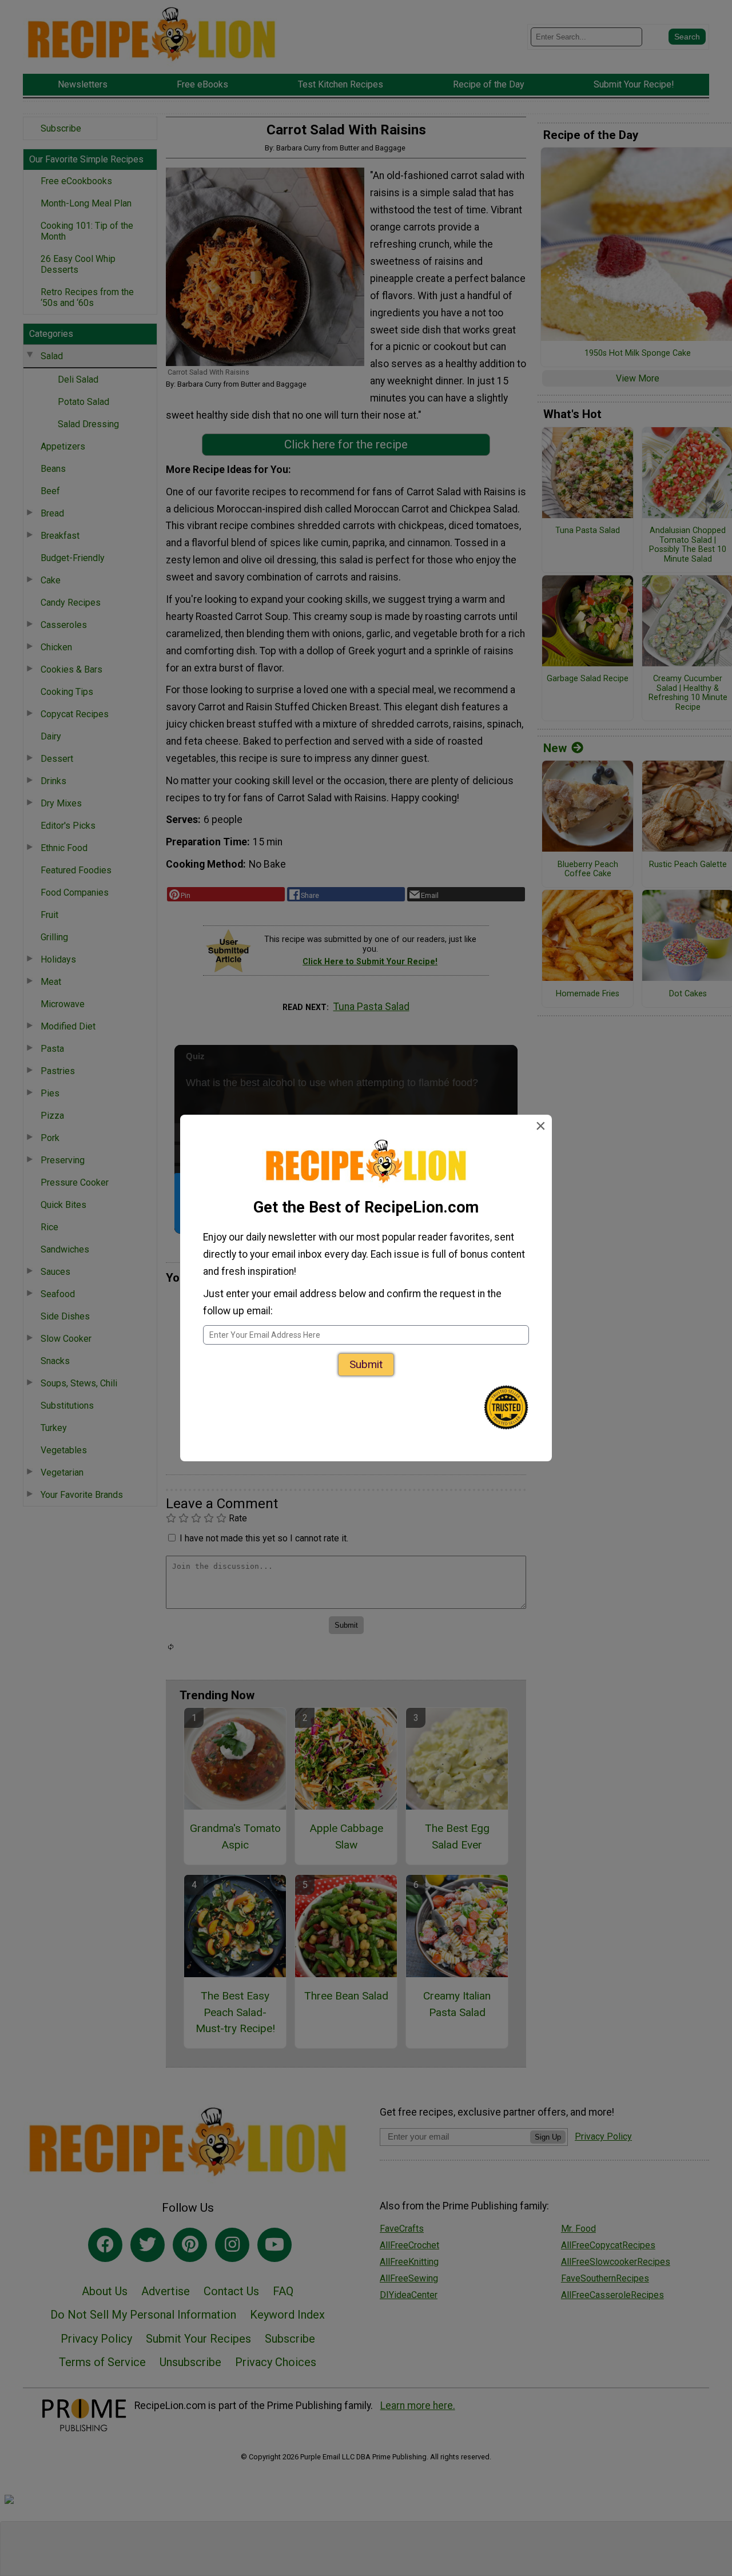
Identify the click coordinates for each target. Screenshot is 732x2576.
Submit (366, 1364)
